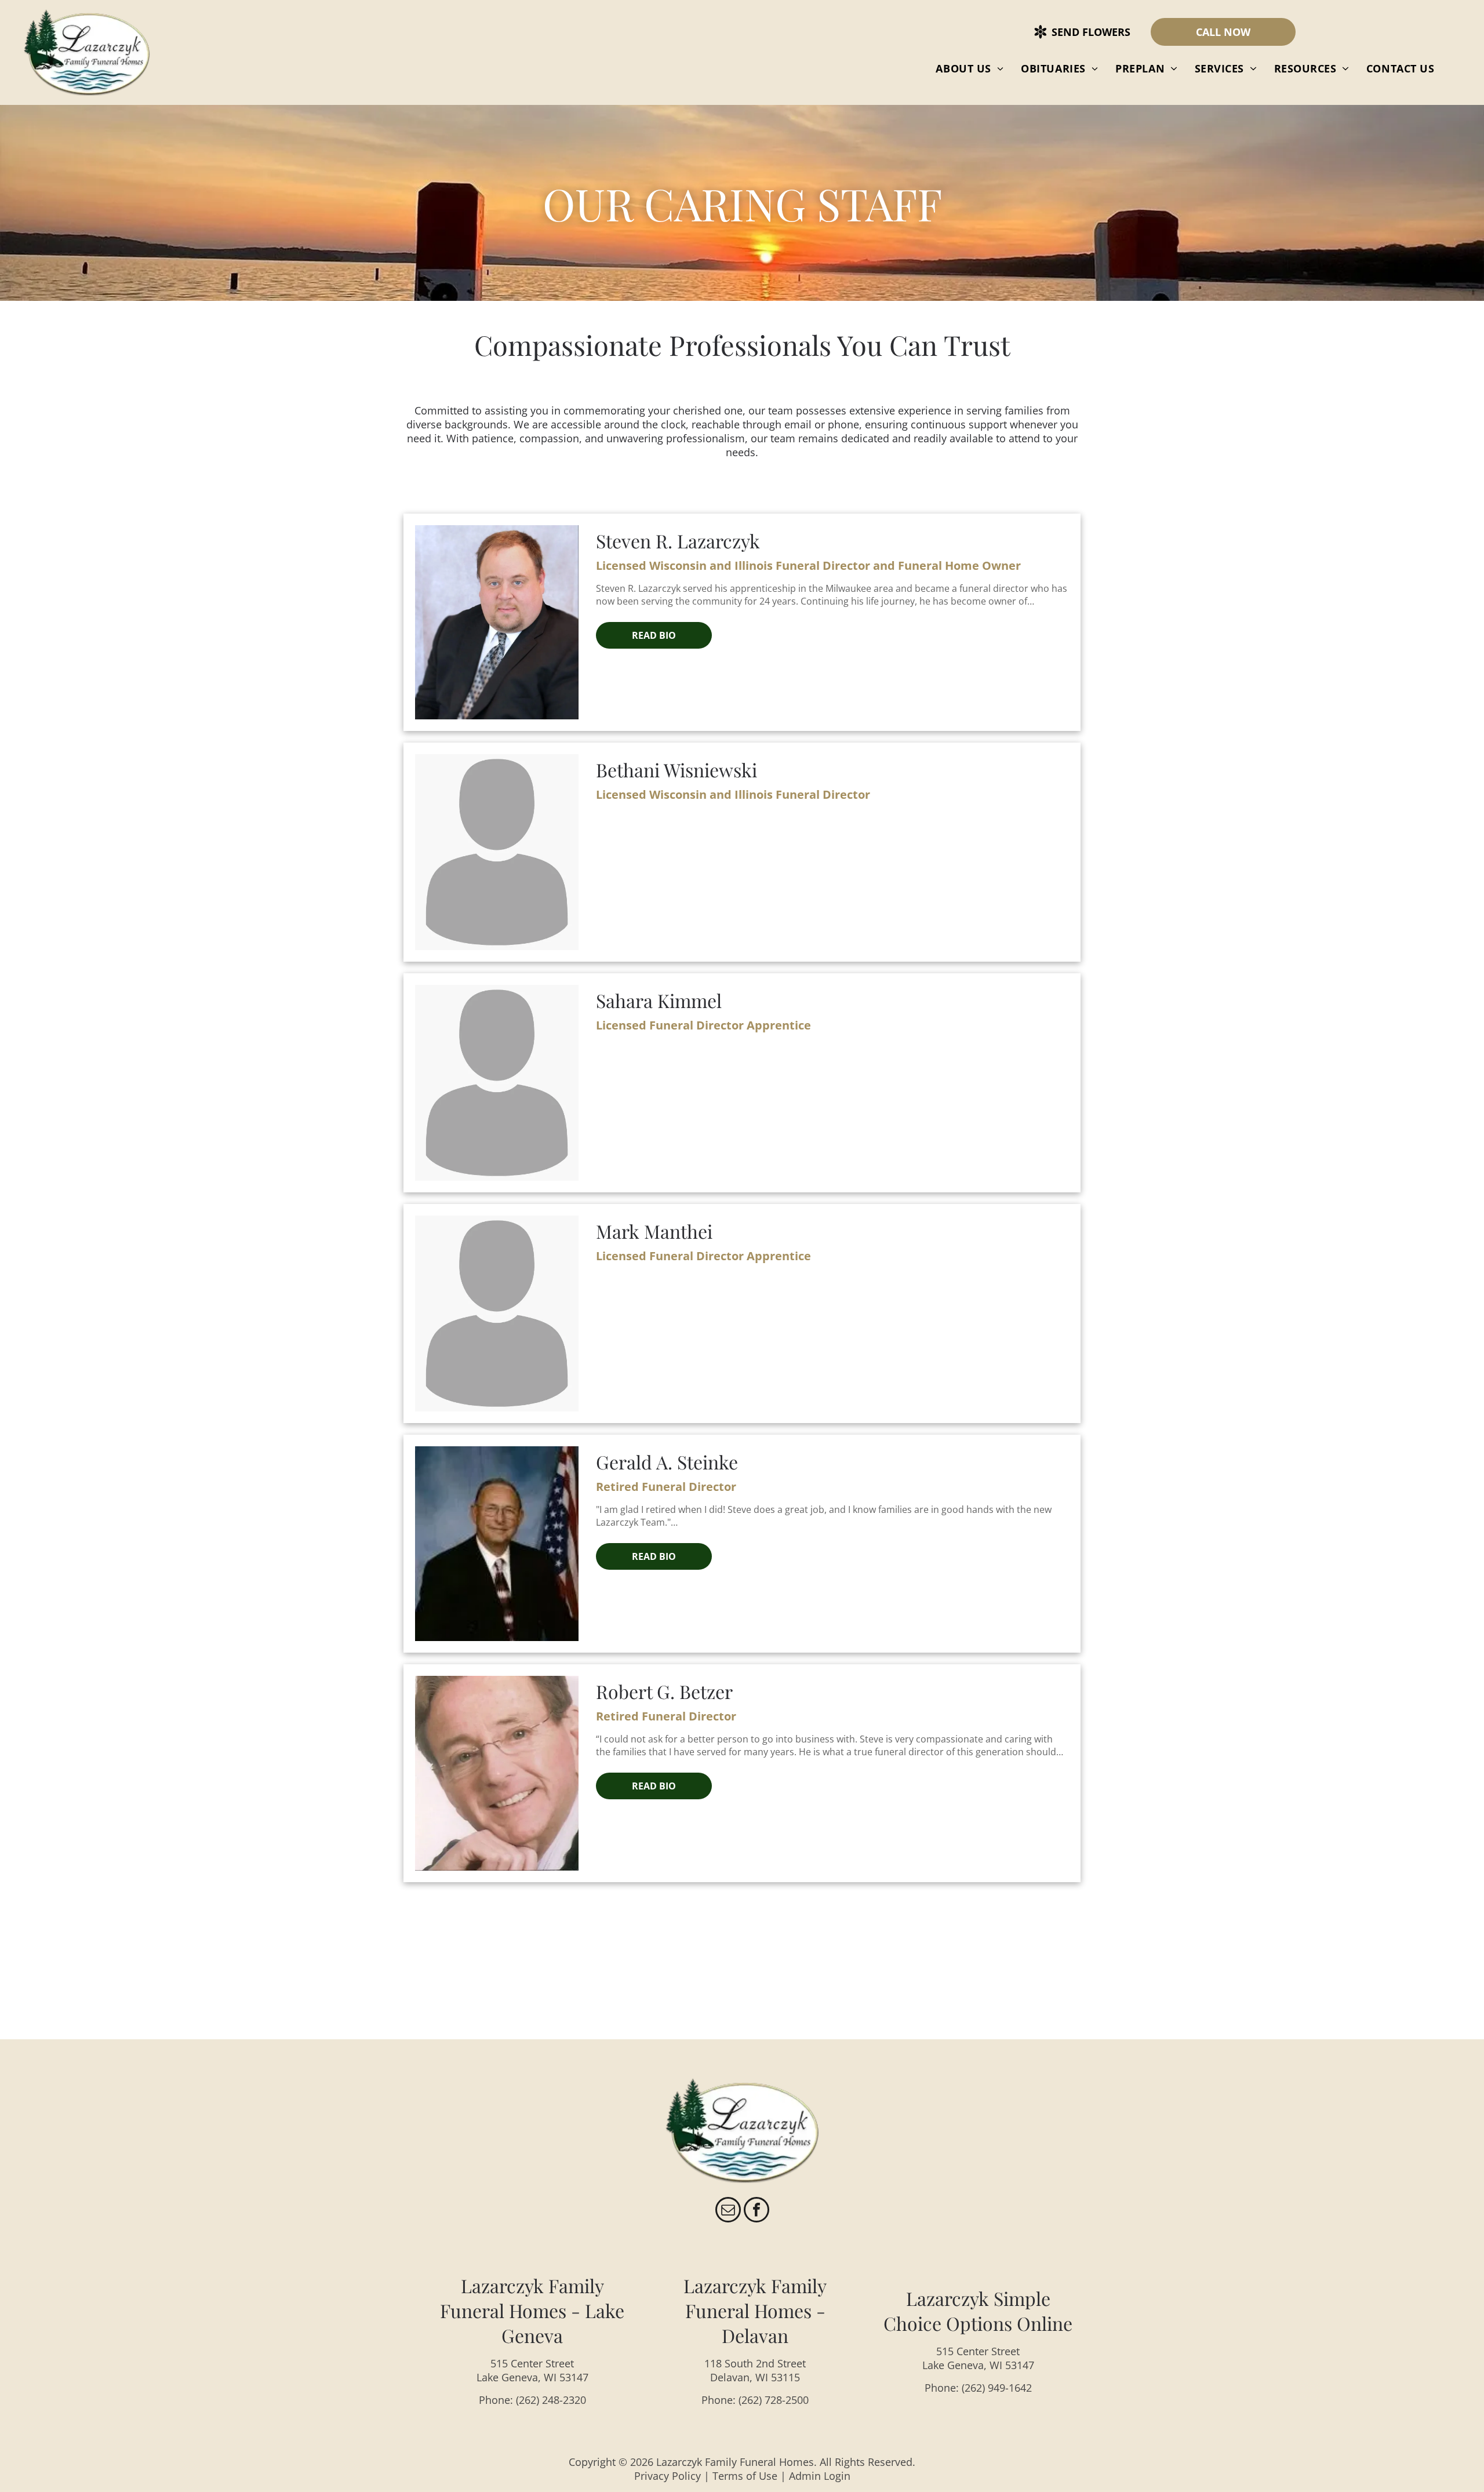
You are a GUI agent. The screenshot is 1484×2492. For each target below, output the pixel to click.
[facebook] (756, 2211)
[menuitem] (970, 68)
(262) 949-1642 (997, 2388)
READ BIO (654, 635)
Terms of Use (745, 2476)
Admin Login (820, 2476)
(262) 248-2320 (551, 2400)
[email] (728, 2211)
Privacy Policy (668, 2476)
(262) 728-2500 (774, 2400)
